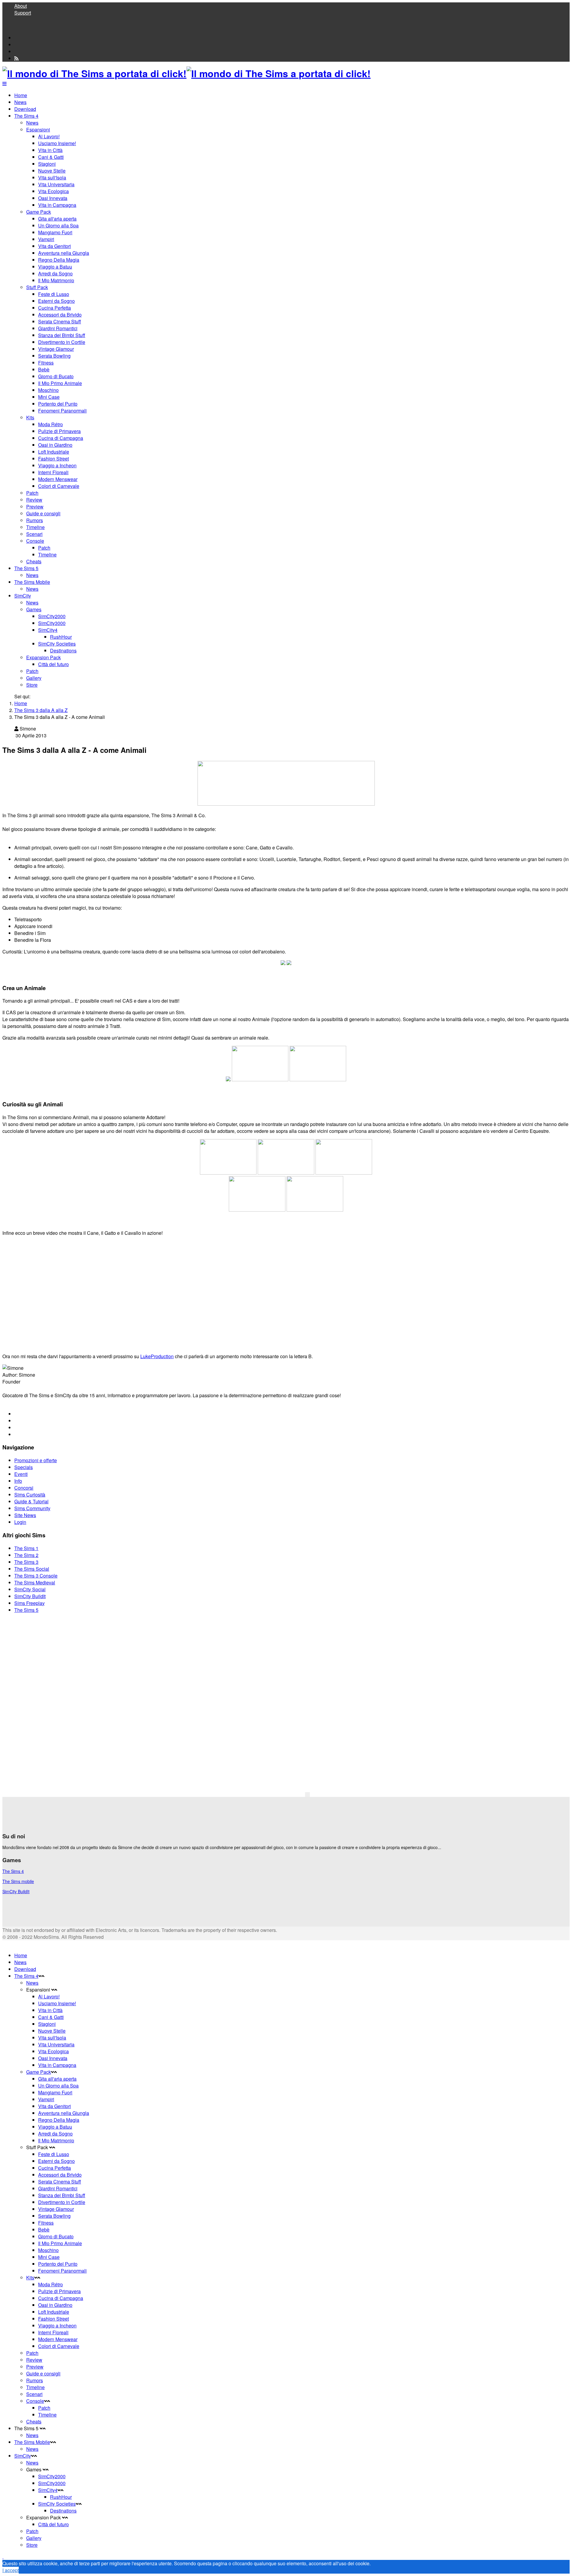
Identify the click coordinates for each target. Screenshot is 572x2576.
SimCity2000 (52, 616)
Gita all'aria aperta (57, 219)
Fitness (46, 363)
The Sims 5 (26, 568)
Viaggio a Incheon (57, 465)
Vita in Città (50, 150)
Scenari (34, 534)
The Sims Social (32, 1569)
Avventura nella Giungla (64, 253)
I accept (11, 2570)
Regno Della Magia (59, 260)
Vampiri (46, 239)
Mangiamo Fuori (55, 232)
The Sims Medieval (35, 1582)
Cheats (34, 561)
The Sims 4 (26, 116)
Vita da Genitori (55, 246)
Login (20, 1522)
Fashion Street (53, 459)
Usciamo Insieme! (57, 143)
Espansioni (38, 130)
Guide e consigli (43, 513)
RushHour (61, 637)
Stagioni (47, 164)
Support (23, 13)
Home (21, 95)
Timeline (35, 527)
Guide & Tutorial (31, 1501)
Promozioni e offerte (36, 1460)
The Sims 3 (26, 1562)
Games (34, 609)
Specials (24, 1467)
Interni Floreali (53, 472)
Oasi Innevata (53, 198)
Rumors (35, 520)
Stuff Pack (37, 287)
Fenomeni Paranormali (62, 411)
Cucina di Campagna (61, 438)
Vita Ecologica (53, 191)
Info (18, 1481)
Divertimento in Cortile (62, 342)
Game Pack (39, 212)
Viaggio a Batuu (55, 267)
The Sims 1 (26, 1548)
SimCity (23, 596)
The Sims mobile (18, 1881)
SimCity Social (30, 1589)
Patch (32, 493)
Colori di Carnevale (59, 486)
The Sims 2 (26, 1555)
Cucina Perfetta (55, 308)
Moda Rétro (50, 424)
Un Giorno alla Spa (58, 225)
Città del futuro (53, 664)
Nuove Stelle (52, 171)
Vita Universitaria (56, 184)
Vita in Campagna (57, 205)
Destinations (63, 650)
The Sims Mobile (32, 582)
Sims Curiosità (30, 1495)
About (21, 6)
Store (32, 685)
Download (25, 109)
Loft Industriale (54, 452)
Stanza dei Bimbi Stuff (62, 335)
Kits (30, 417)
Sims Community (32, 1508)
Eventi (21, 1474)
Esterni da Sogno (56, 301)
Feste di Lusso (54, 294)
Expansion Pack (43, 657)
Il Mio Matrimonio (56, 280)
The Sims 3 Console (36, 1576)
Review (34, 500)
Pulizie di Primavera (59, 431)
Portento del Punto (58, 404)
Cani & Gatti (51, 157)
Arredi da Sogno (55, 273)
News (20, 102)
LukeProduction (157, 1356)
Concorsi (24, 1488)
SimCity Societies (57, 644)
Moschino (48, 390)
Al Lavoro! (49, 136)
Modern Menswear (58, 479)
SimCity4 (48, 630)
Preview (35, 507)
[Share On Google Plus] (17, 1427)
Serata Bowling (54, 356)
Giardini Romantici (58, 328)
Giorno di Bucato (56, 376)
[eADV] (307, 1795)
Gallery (34, 678)
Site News (25, 1515)
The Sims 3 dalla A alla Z (41, 710)
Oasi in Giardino (55, 445)
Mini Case (49, 397)
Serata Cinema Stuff (60, 321)
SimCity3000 (52, 623)
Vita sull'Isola (52, 177)
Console (35, 541)
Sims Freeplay (29, 1603)
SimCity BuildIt (30, 1596)
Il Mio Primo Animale (60, 383)
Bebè (44, 369)
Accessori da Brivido (60, 315)
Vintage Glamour (56, 349)
